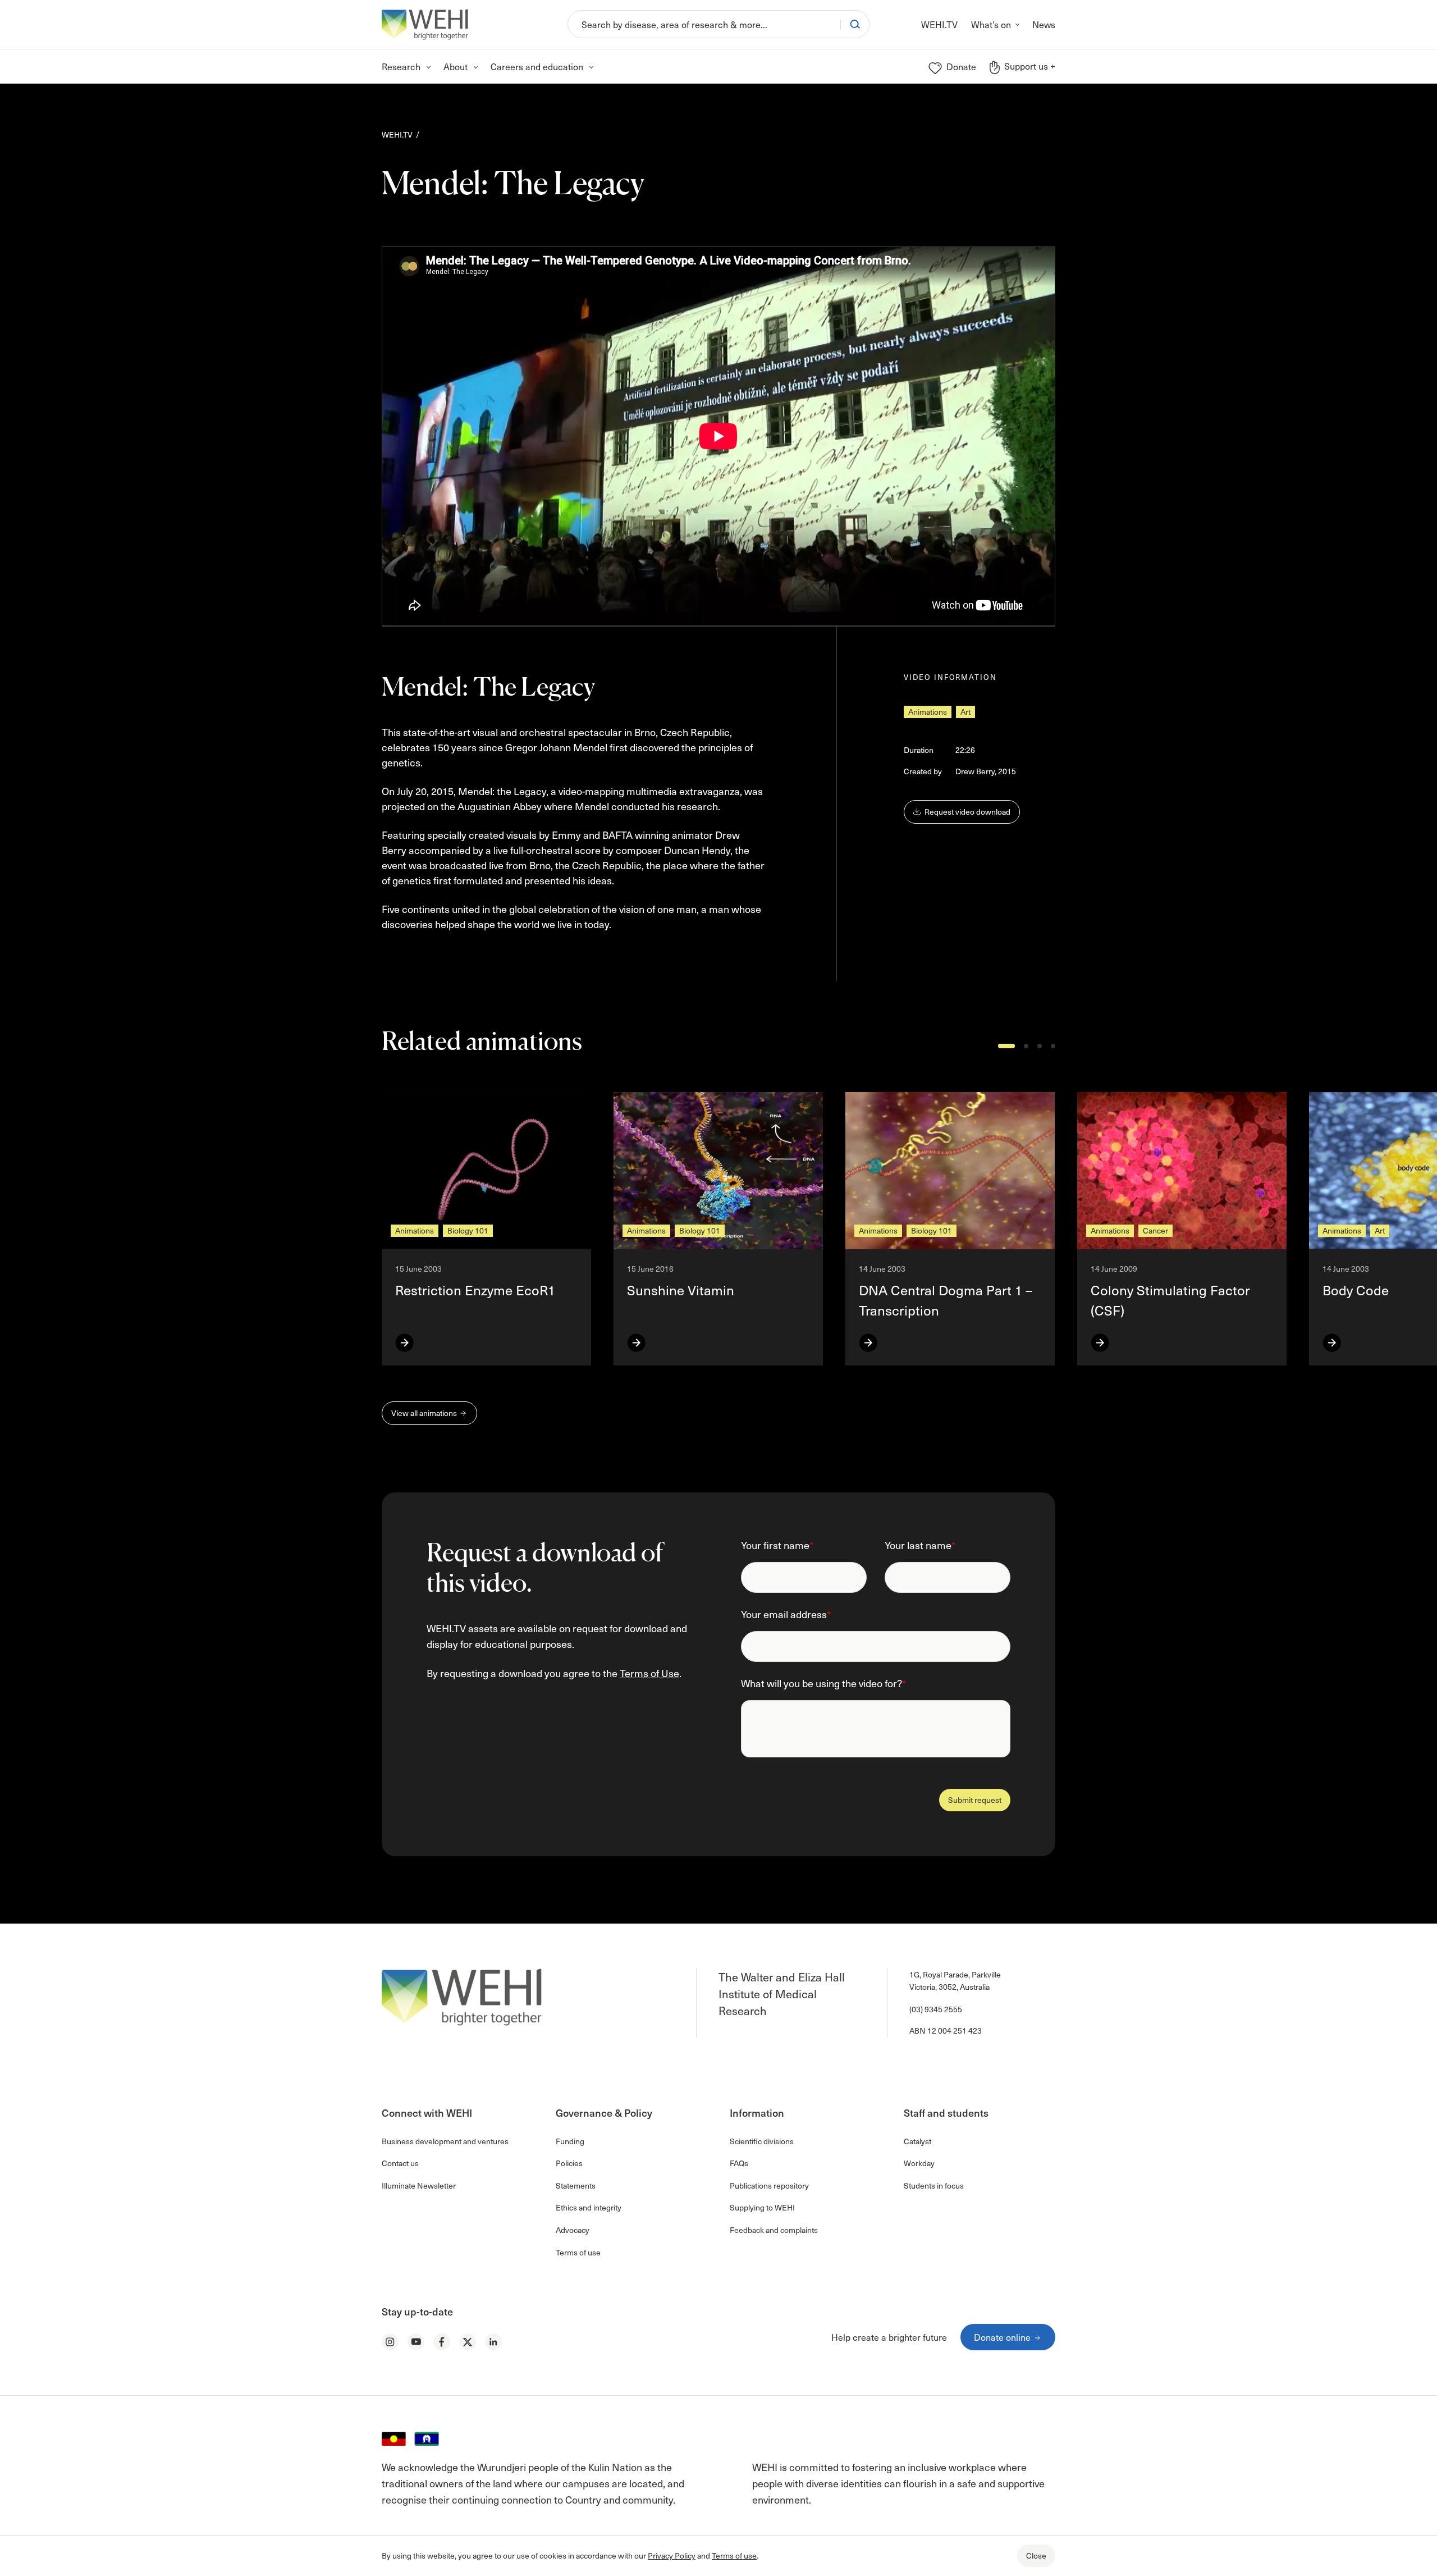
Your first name (777, 1545)
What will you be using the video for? (823, 1683)
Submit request (975, 1800)
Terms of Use (649, 1673)
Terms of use (734, 2556)
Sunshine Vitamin (681, 1290)
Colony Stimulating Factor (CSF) (1170, 1300)
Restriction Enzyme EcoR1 (475, 1290)
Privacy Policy (672, 2556)
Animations (928, 712)
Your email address (786, 1614)
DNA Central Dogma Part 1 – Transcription (946, 1300)
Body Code (1356, 1290)
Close (1036, 2556)
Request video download (967, 812)
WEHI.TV (397, 134)
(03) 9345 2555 (936, 2009)
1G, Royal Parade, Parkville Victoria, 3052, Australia (955, 1981)
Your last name (920, 1545)
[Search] (855, 24)
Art (965, 712)
